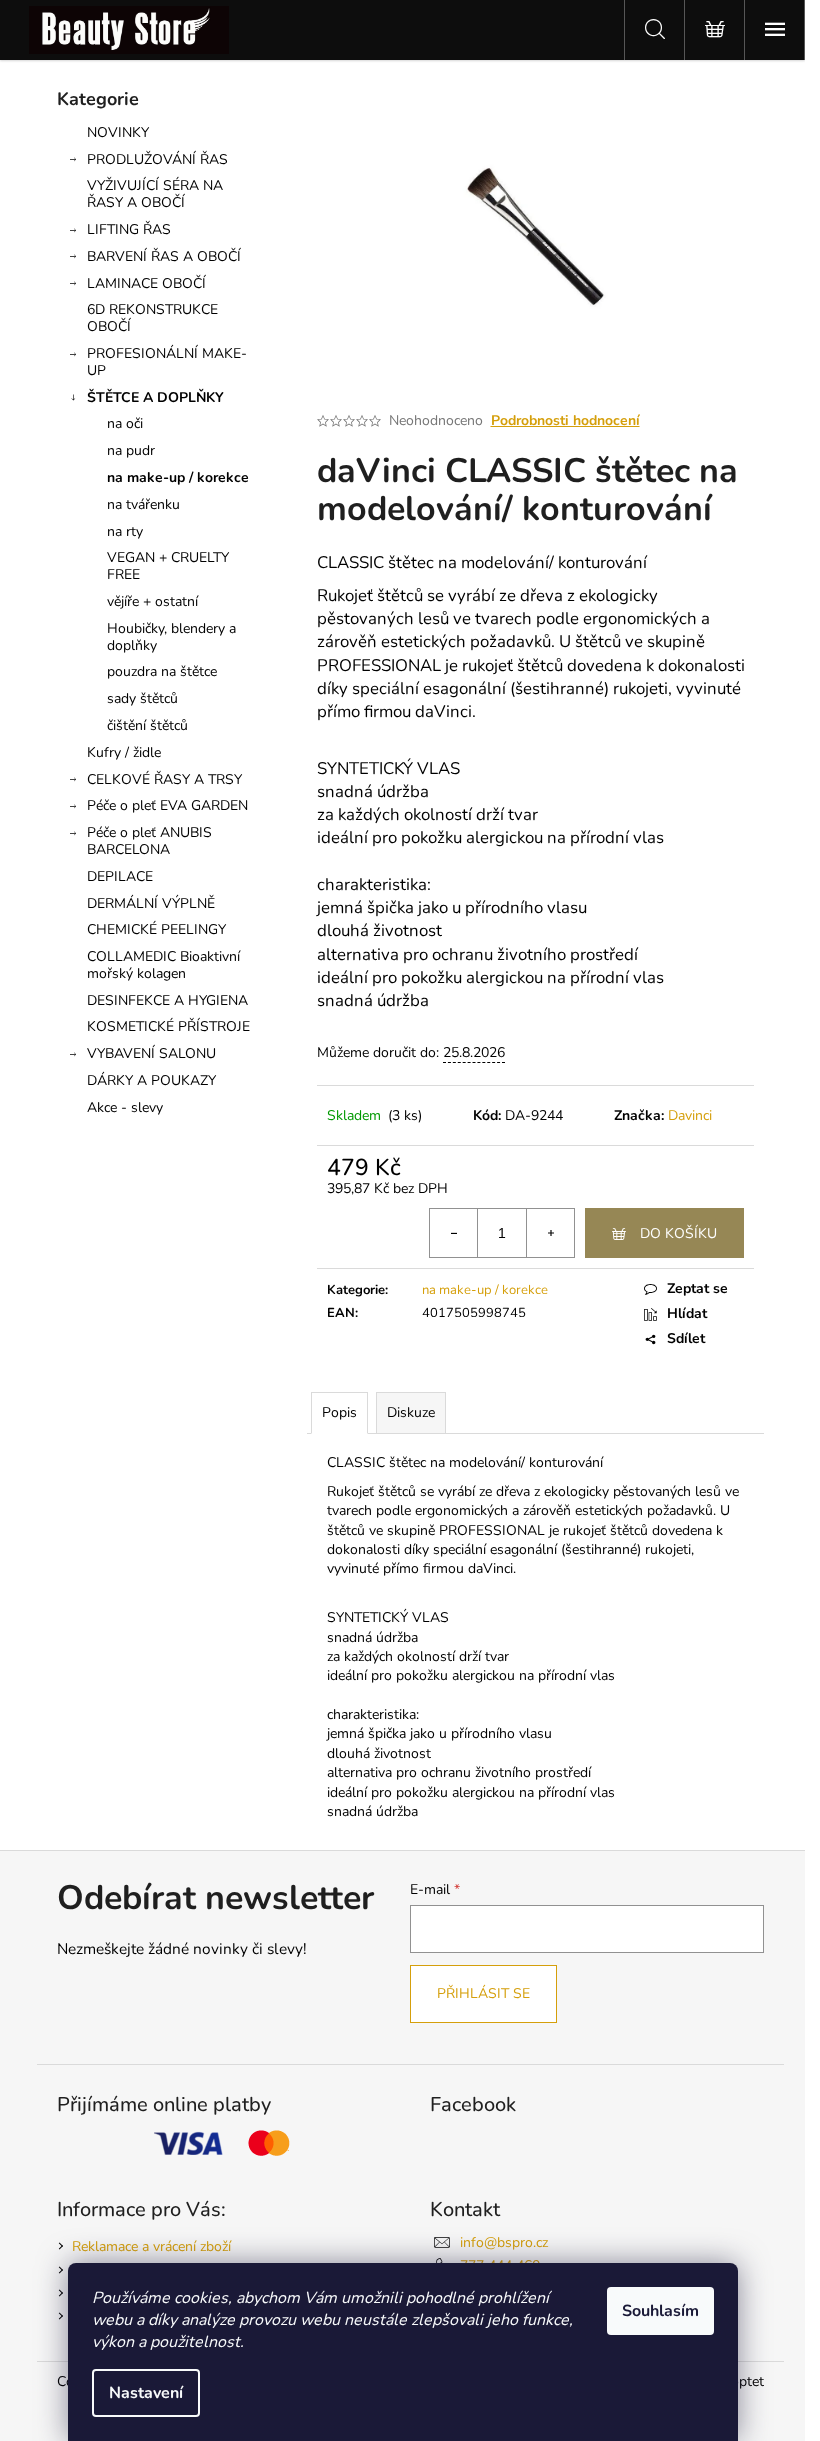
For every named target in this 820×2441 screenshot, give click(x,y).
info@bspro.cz (504, 2242)
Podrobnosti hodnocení (565, 420)
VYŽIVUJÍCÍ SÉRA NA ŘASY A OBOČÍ (155, 194)
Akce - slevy (125, 1107)
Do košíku (678, 1233)
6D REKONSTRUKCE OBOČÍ (152, 318)
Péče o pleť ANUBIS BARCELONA (149, 841)
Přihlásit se (483, 1993)
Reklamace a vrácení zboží (151, 2246)
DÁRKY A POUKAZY (151, 1080)
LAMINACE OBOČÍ (146, 283)
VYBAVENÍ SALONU (151, 1053)
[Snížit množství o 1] (454, 1233)
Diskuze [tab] (411, 1412)
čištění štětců (147, 725)
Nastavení (146, 2393)
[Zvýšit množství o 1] (550, 1233)
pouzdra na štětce (162, 671)
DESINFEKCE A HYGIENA (167, 1000)
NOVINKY (118, 132)
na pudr (131, 450)
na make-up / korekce (178, 477)
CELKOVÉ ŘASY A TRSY (164, 779)
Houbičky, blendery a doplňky (171, 637)
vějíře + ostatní (152, 601)
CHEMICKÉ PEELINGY (156, 929)
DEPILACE (120, 876)
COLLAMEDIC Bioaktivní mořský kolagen (163, 965)
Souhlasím (660, 2311)
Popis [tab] (339, 1412)
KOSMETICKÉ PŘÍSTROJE (168, 1026)
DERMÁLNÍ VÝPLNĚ (151, 903)
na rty (125, 531)
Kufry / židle (124, 752)
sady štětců (142, 698)
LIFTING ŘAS (129, 229)
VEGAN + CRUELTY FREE (168, 566)
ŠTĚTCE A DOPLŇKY (155, 397)
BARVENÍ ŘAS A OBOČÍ (164, 256)
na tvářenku (143, 504)
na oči (125, 423)
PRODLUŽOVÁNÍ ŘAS (157, 159)
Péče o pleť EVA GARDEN (167, 805)
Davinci (690, 1115)
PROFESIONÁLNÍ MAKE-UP (167, 362)
